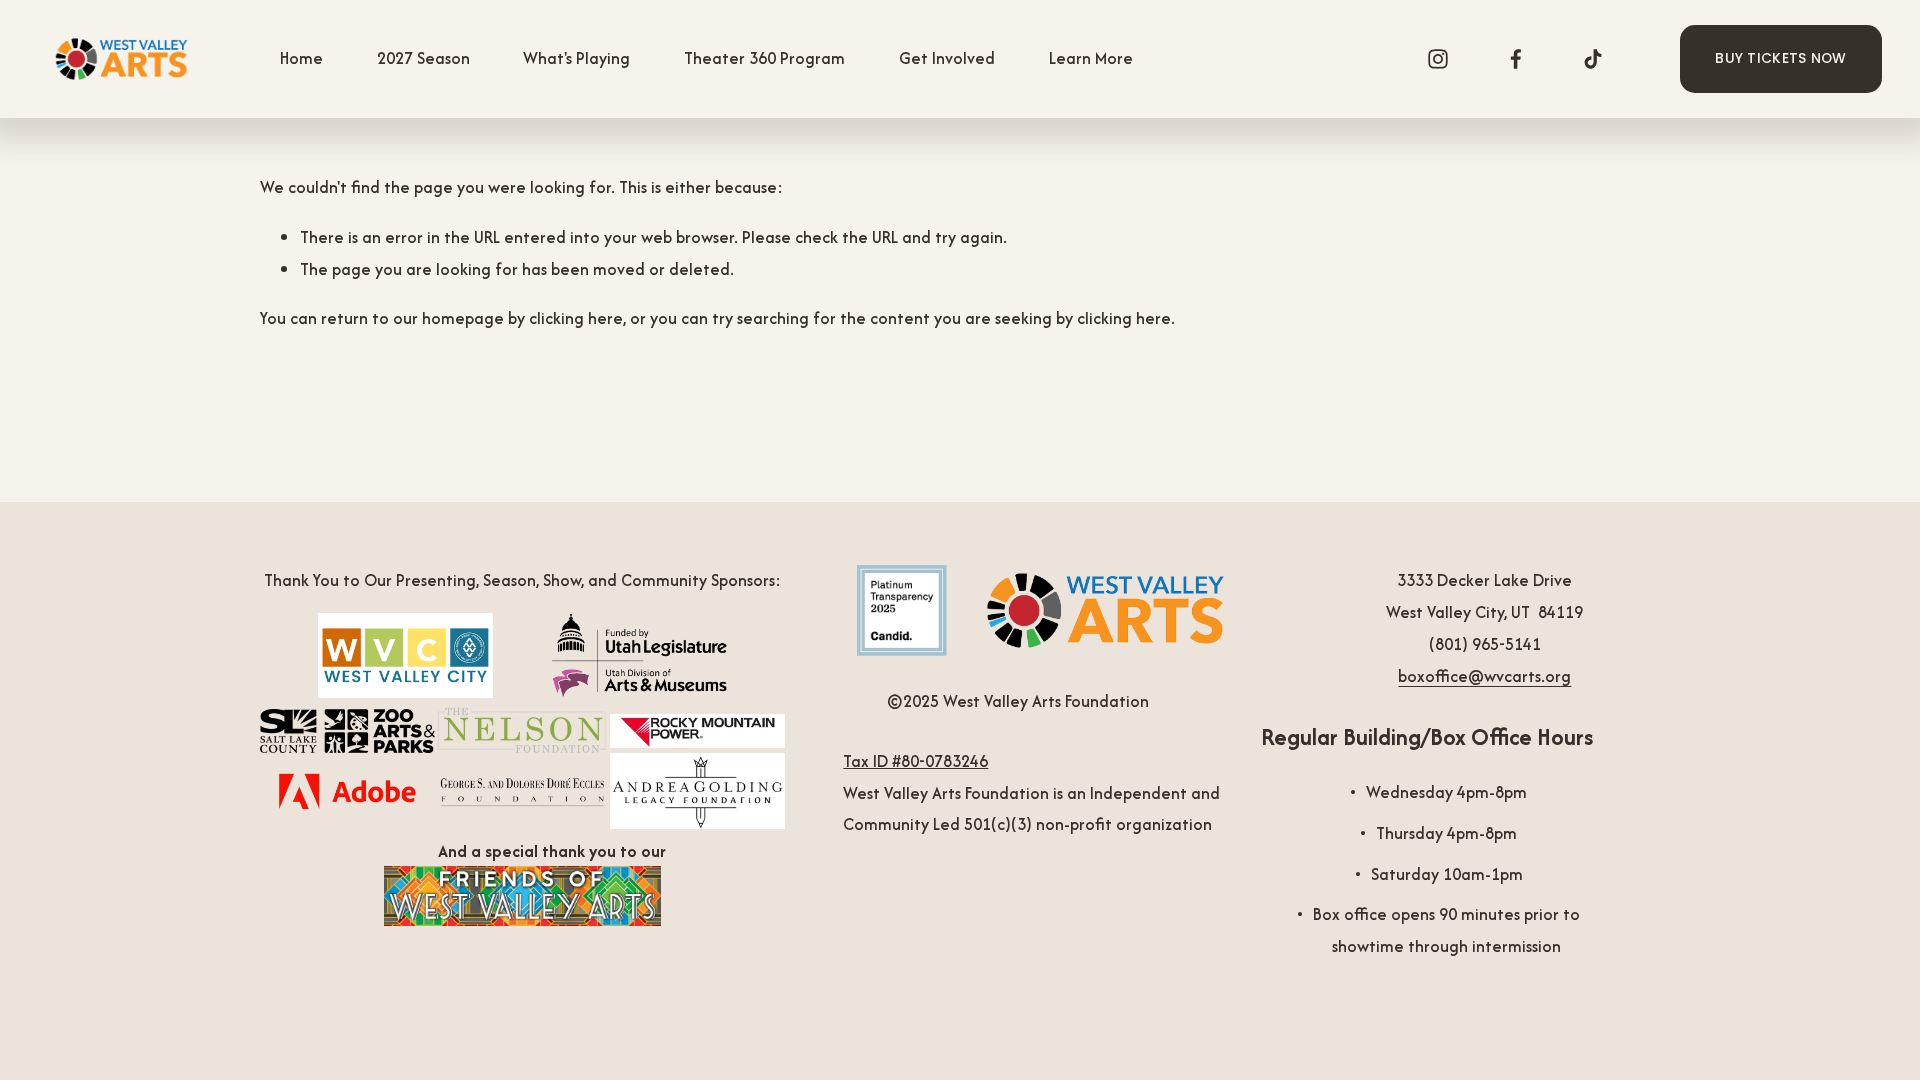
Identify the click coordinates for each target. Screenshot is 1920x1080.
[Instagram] (1438, 59)
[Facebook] (1516, 59)
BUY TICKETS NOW (1780, 58)
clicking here (576, 318)
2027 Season (423, 58)
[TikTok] (1593, 59)
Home (301, 58)
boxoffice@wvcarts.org (1484, 676)
